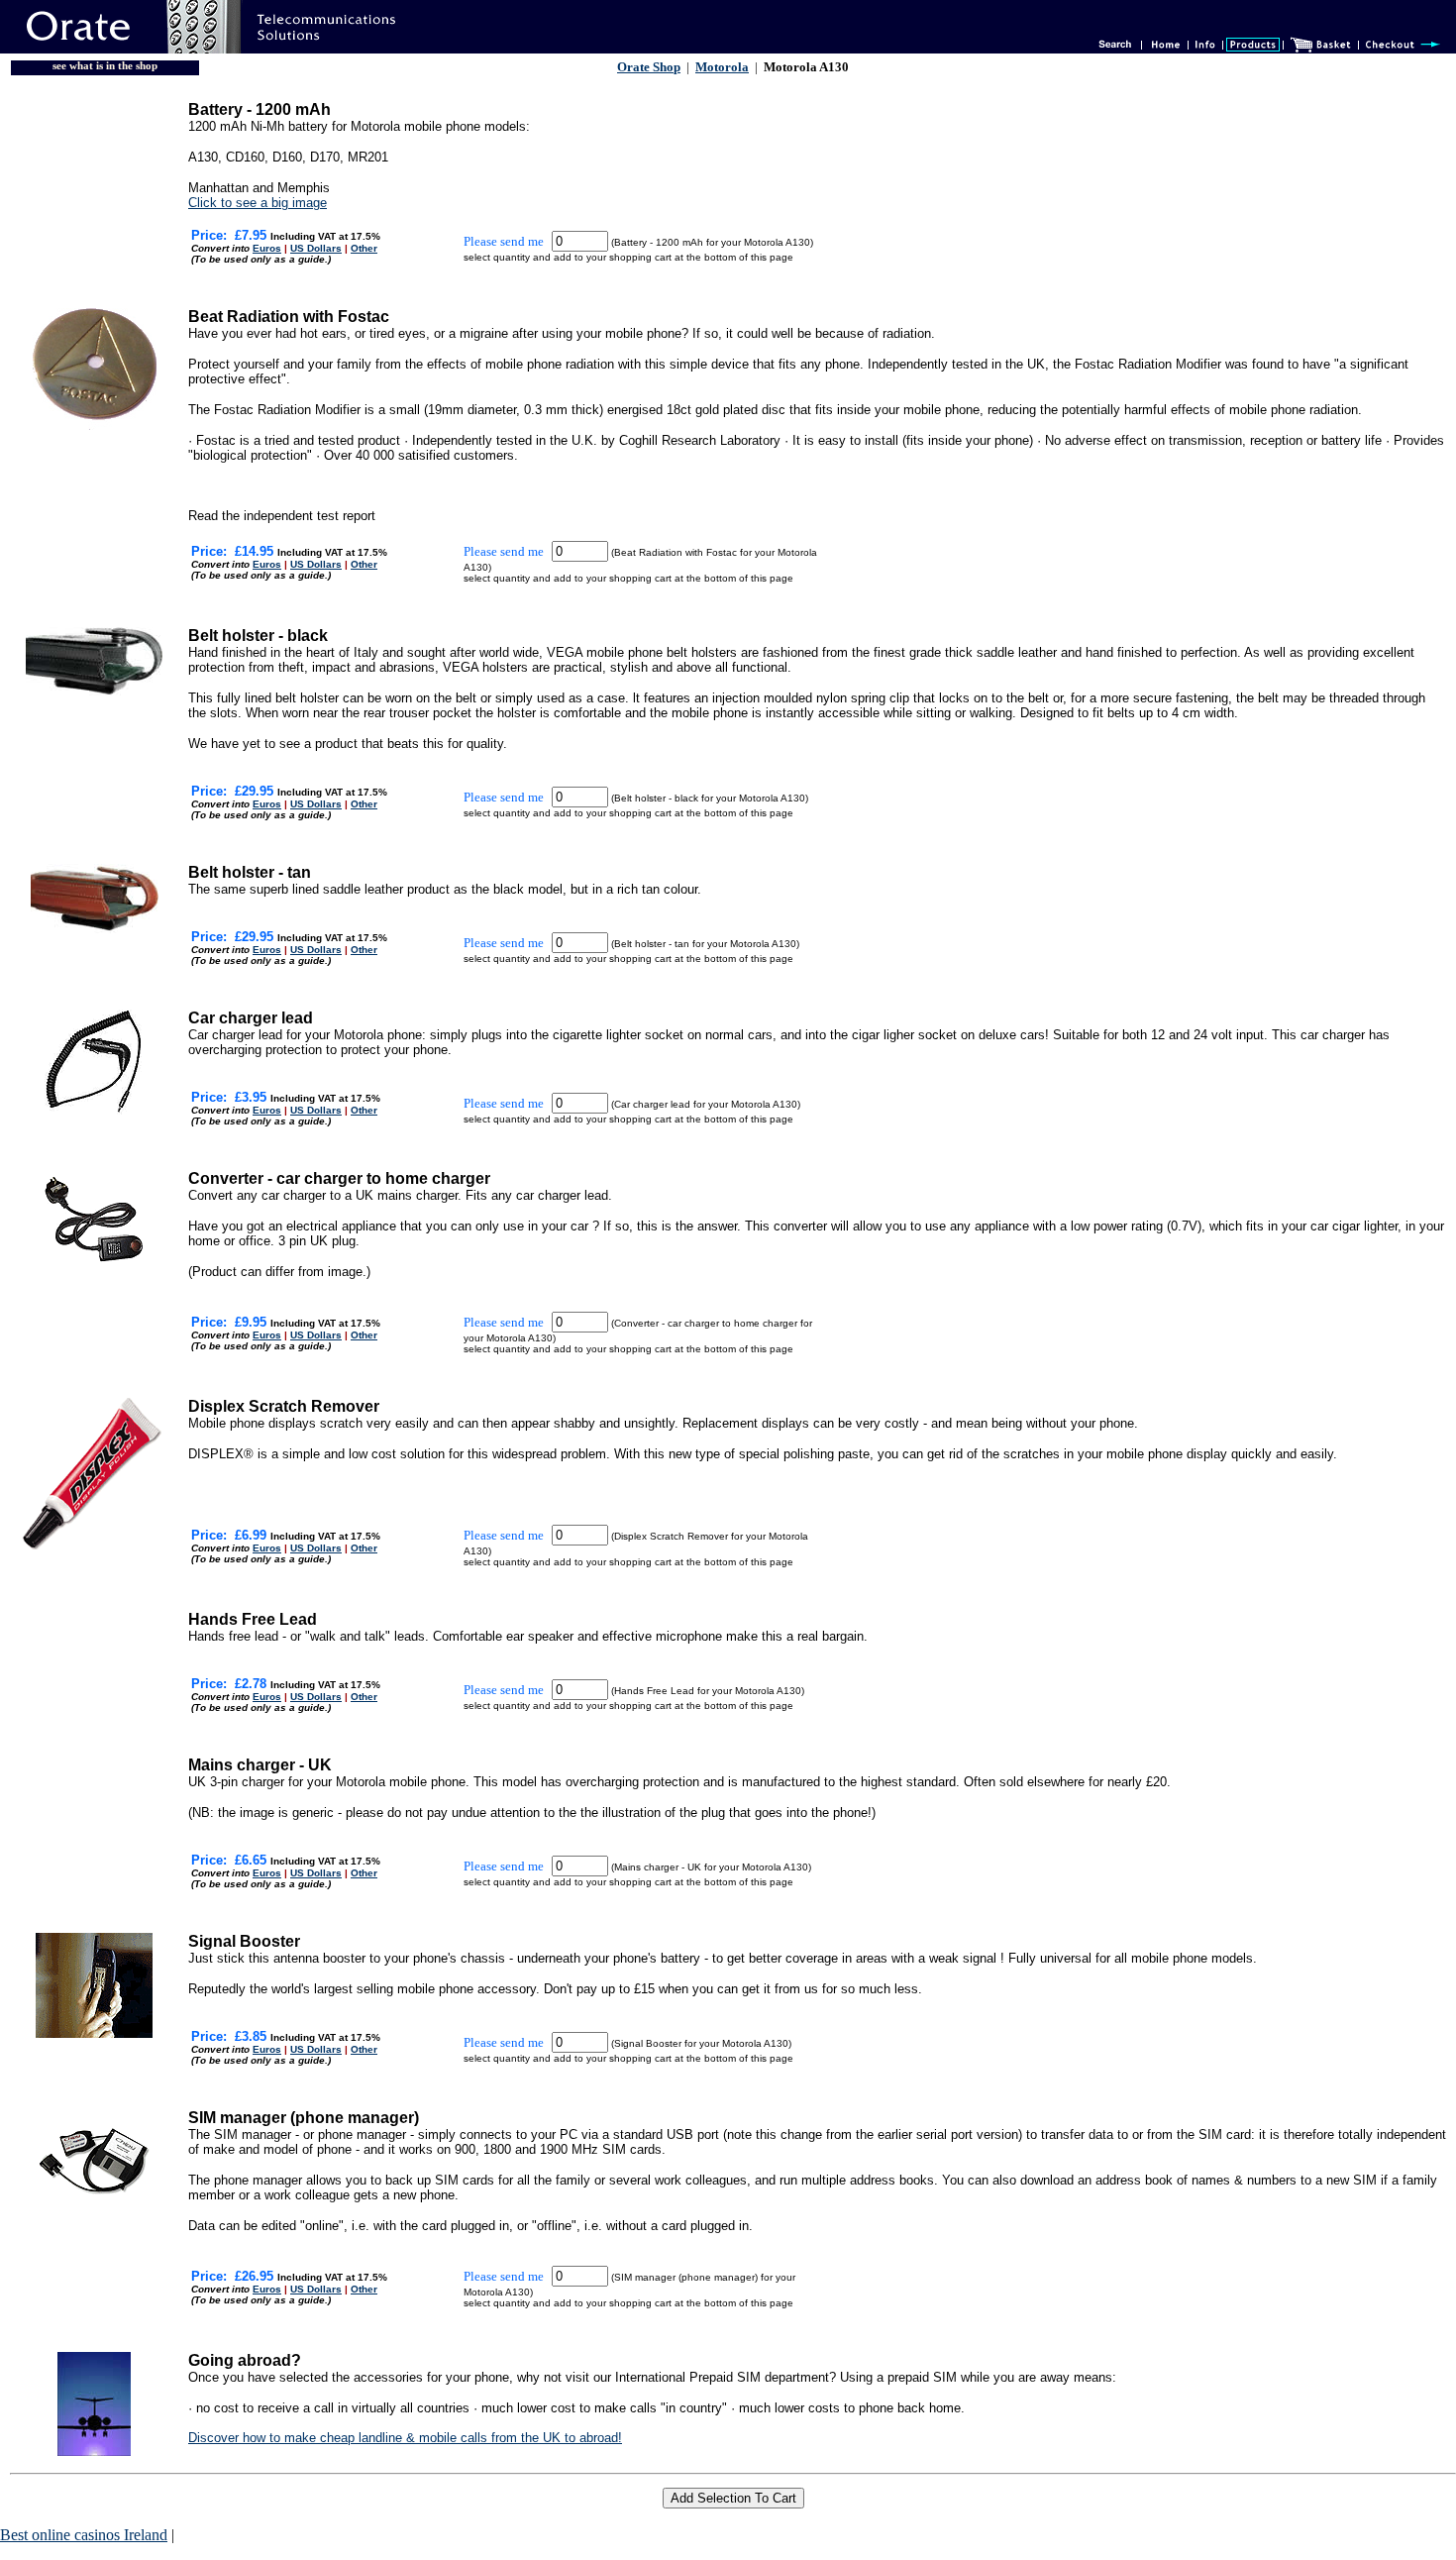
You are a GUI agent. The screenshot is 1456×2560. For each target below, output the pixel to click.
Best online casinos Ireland (84, 2535)
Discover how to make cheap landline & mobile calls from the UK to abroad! (405, 2438)
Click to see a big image (258, 203)
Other (364, 248)
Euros (267, 248)
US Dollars (316, 248)
